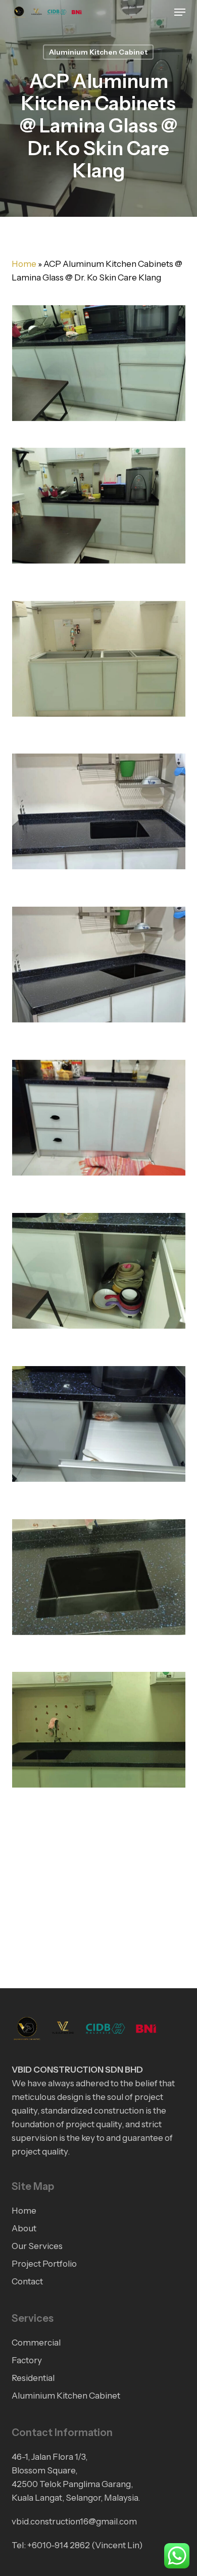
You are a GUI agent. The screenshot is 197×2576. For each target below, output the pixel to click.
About (24, 2228)
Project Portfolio (44, 2264)
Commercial (36, 2343)
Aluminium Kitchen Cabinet (98, 52)
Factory (27, 2360)
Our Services (37, 2246)
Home (24, 264)
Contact (27, 2281)
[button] (180, 12)
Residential (33, 2378)
